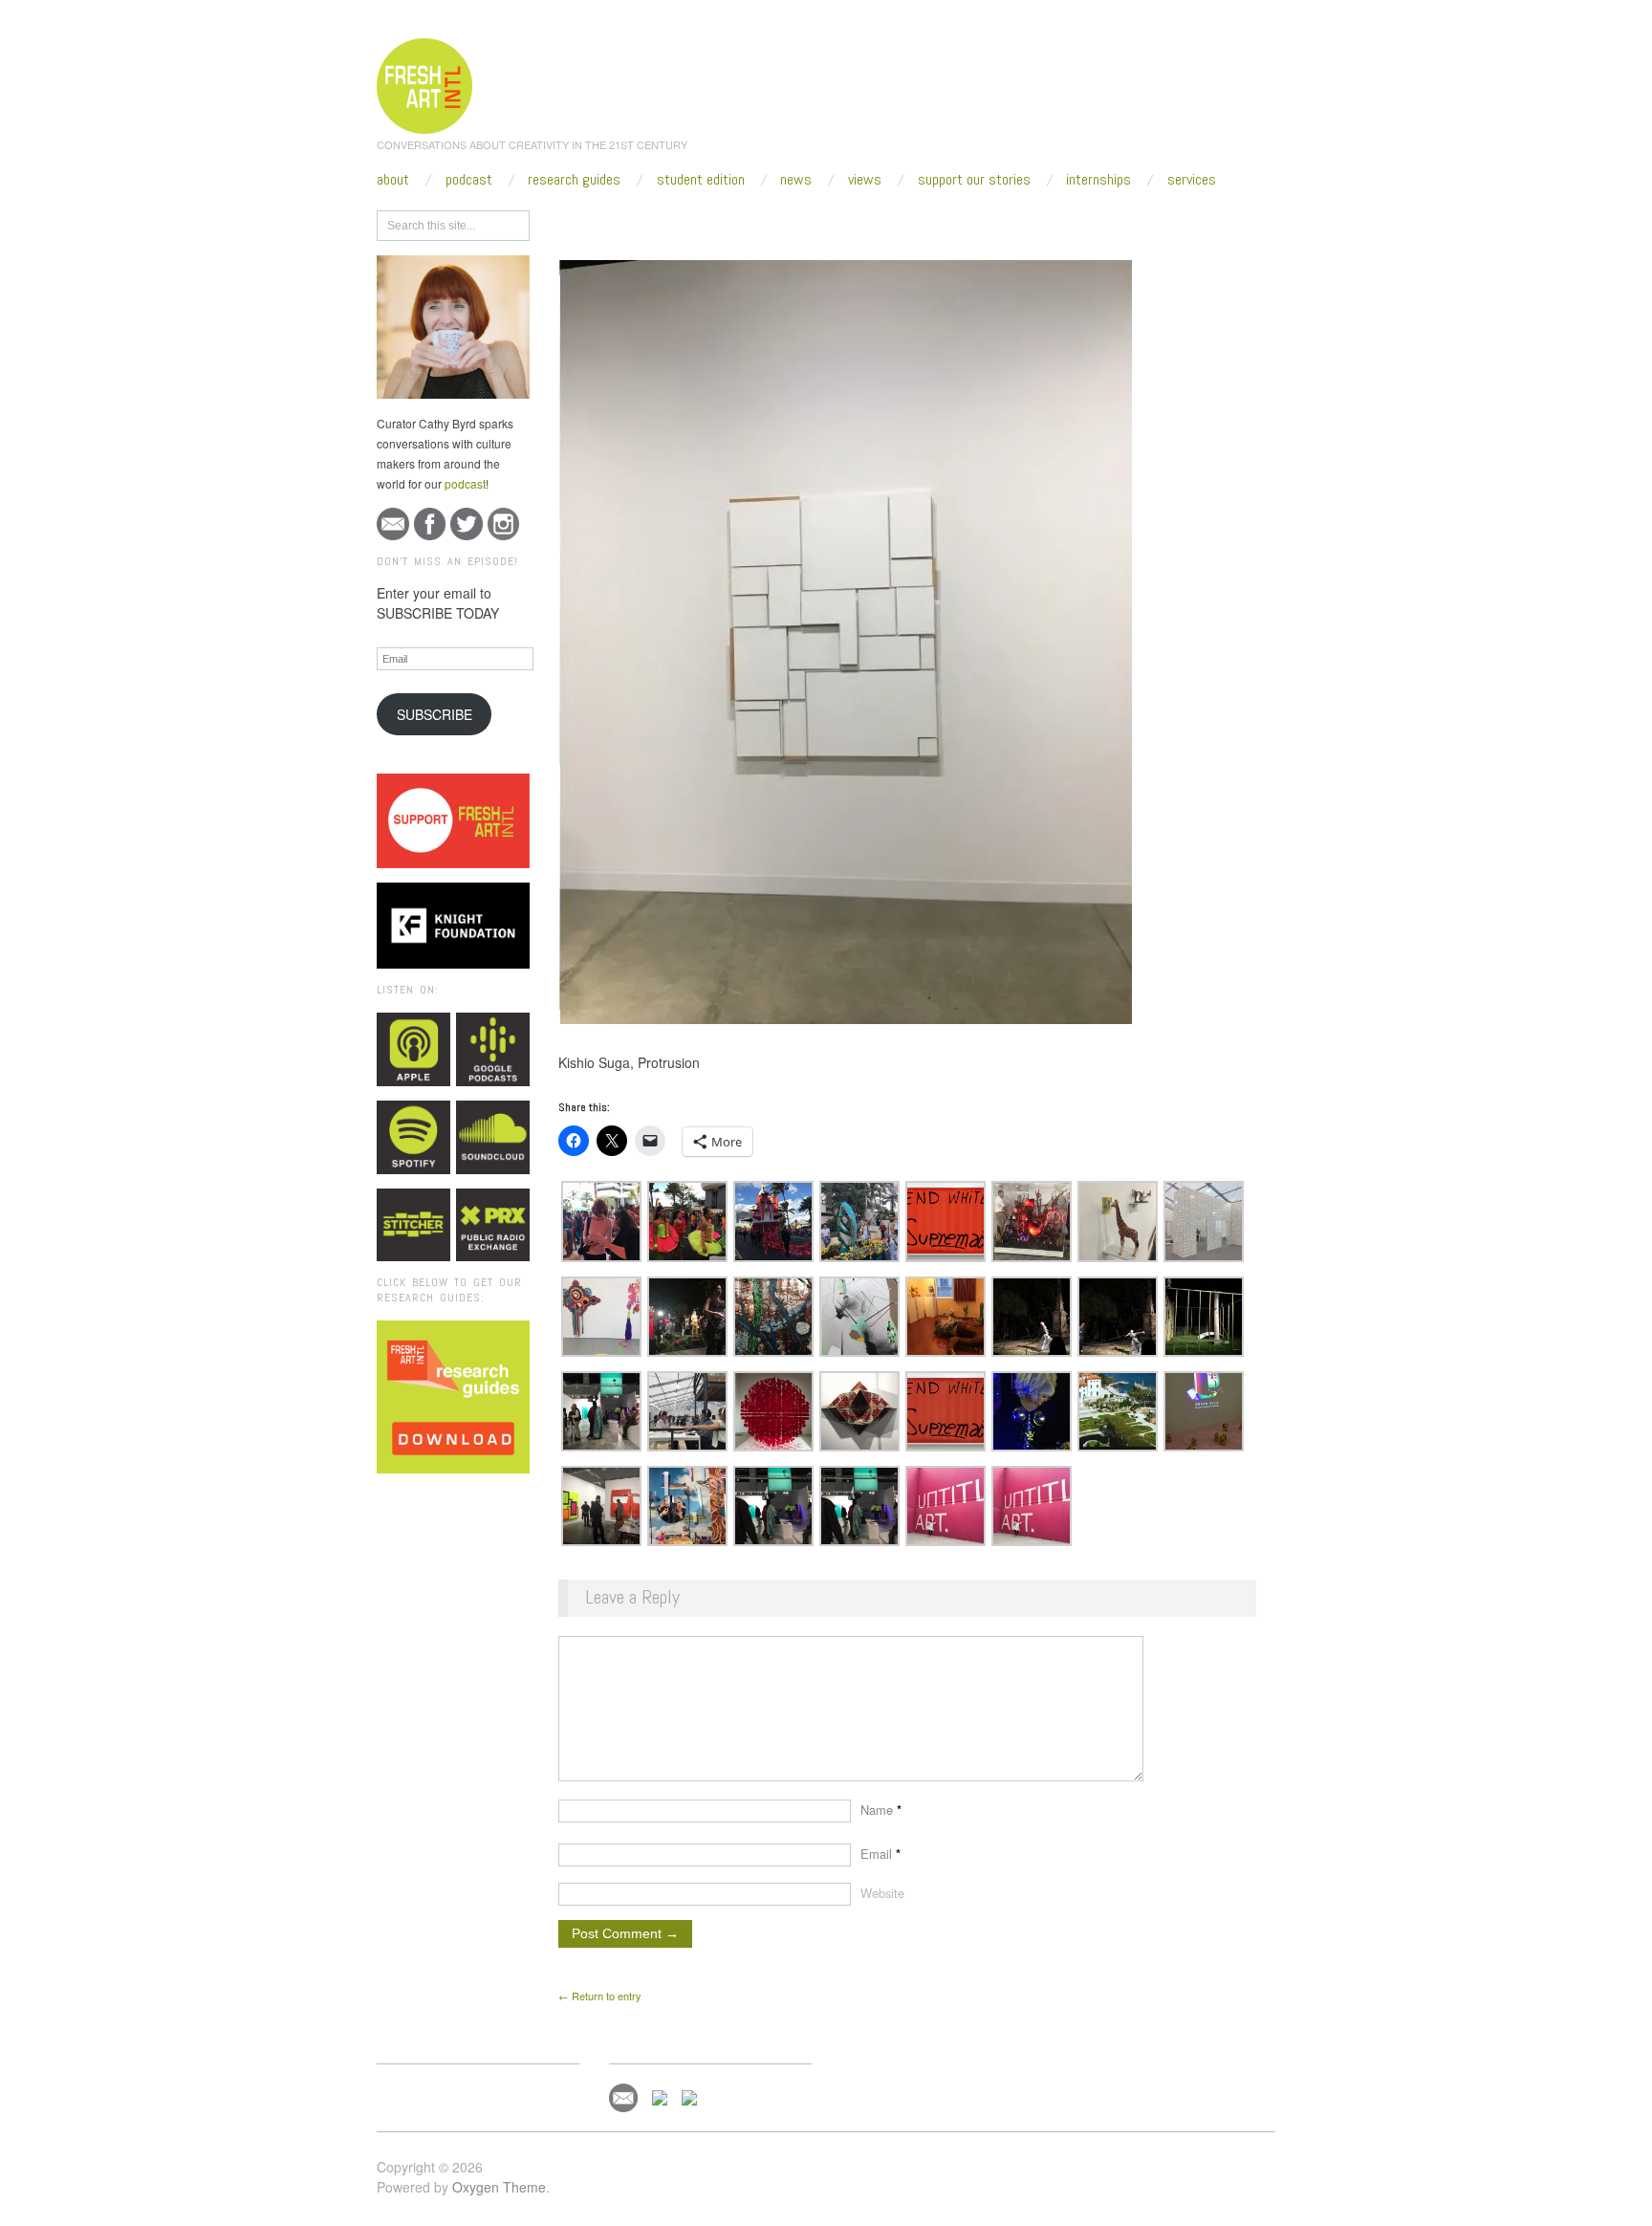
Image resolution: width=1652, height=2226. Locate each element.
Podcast (469, 180)
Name (881, 1810)
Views (865, 180)
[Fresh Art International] (425, 83)
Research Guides (574, 180)
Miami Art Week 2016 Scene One (887, 222)
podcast (465, 483)
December (734, 222)
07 (784, 222)
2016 (678, 222)
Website (882, 1893)
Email (880, 1854)
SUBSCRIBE (435, 714)
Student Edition (701, 180)
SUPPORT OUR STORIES (974, 180)
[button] (601, 1221)
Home (632, 222)
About (393, 180)
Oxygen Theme (499, 2187)
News (796, 180)
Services (1192, 180)
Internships (1098, 180)
